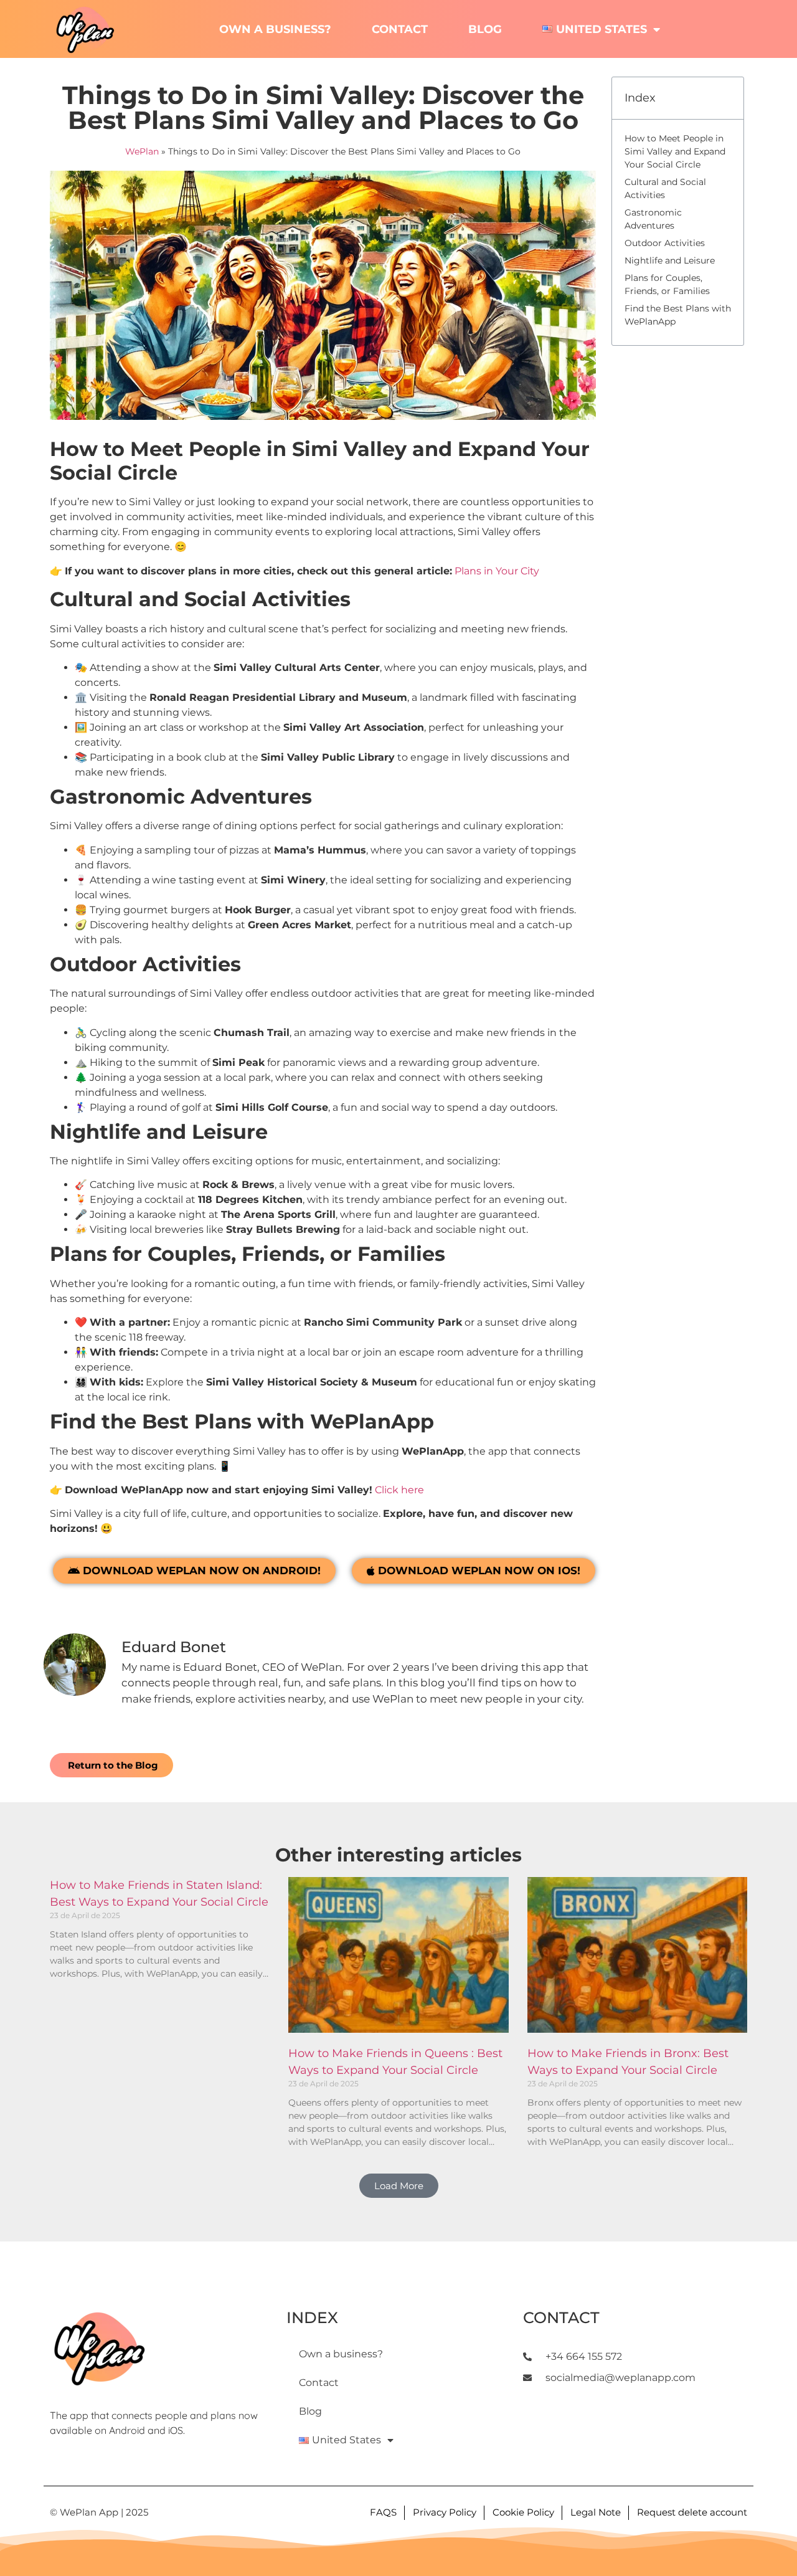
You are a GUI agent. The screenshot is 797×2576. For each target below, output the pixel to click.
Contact (400, 29)
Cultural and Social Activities (665, 188)
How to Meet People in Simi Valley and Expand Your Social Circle (675, 151)
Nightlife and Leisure (670, 260)
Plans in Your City (497, 571)
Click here (399, 1490)
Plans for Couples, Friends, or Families (667, 284)
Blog (485, 29)
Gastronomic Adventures (653, 219)
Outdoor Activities (665, 243)
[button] (399, 2186)
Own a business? (275, 29)
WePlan (142, 151)
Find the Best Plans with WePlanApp (678, 315)
